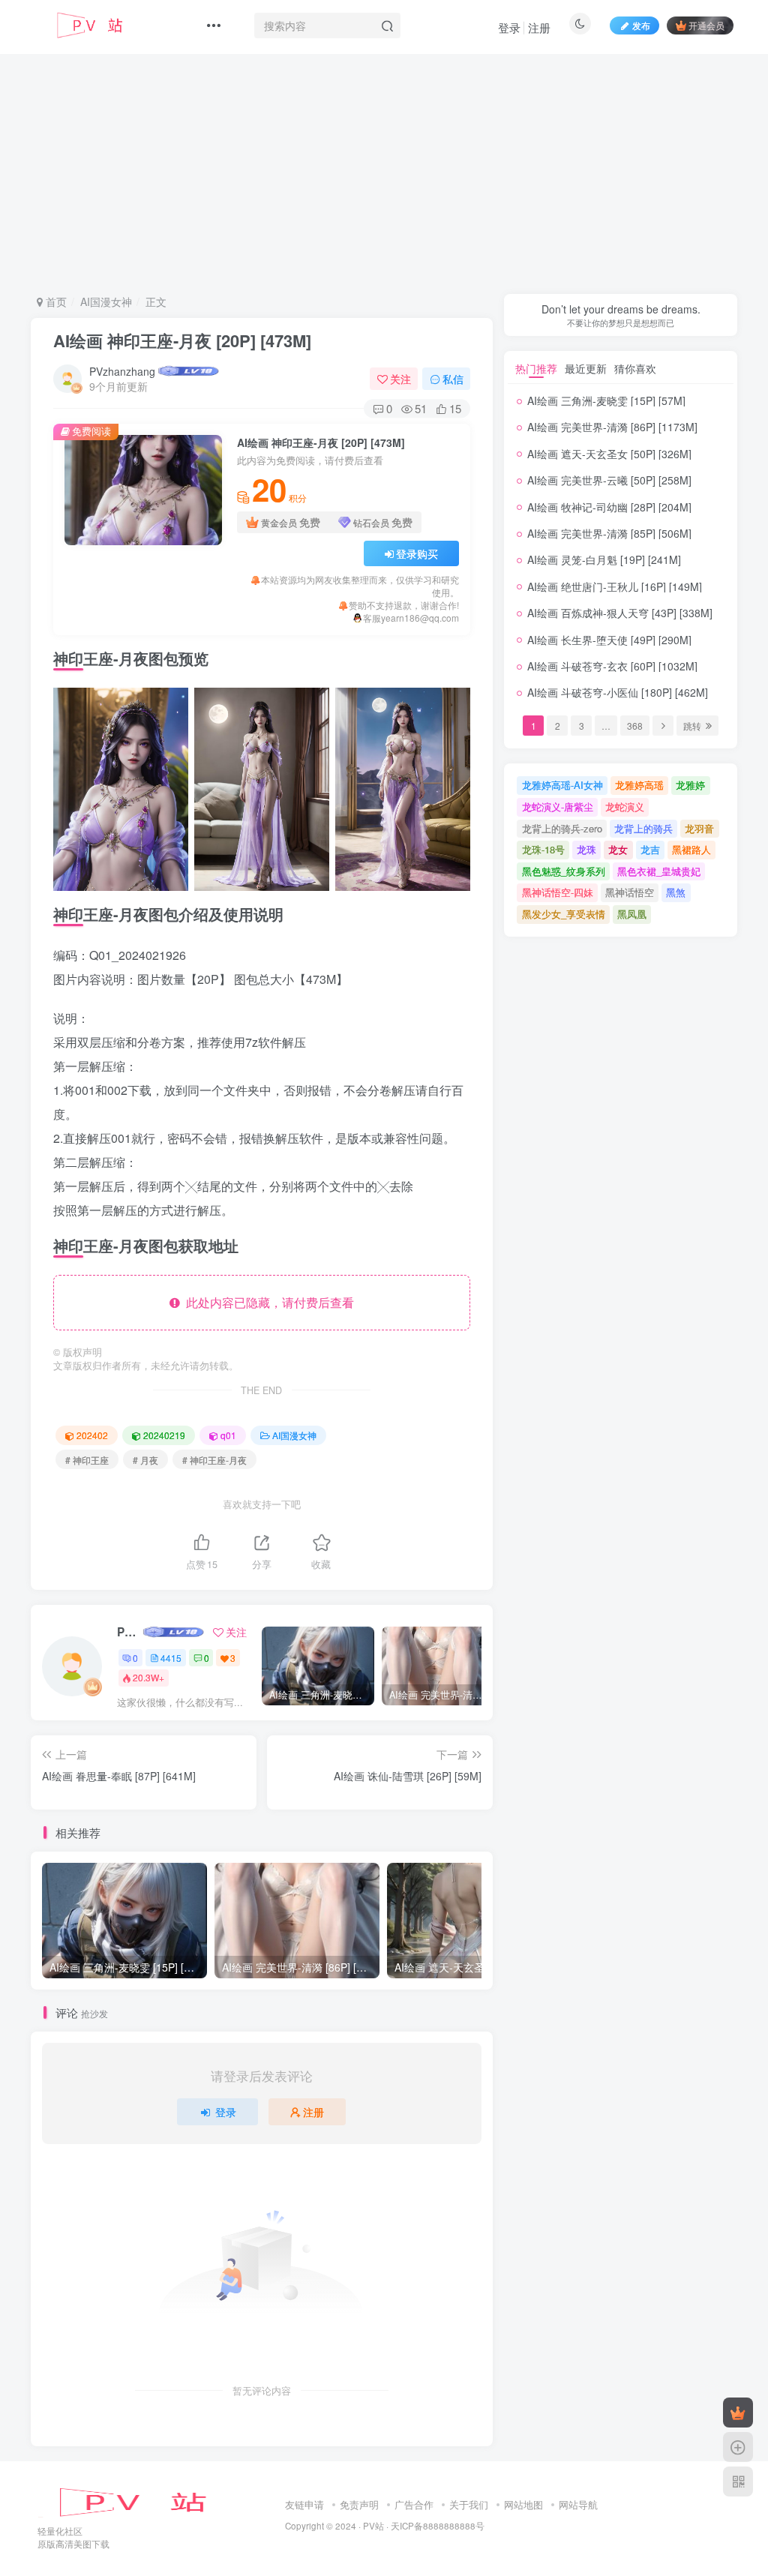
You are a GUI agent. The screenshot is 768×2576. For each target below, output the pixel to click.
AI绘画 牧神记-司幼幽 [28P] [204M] (609, 507)
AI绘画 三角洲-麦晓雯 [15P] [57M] (606, 400)
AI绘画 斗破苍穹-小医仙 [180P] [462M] (618, 692)
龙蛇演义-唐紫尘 (558, 807)
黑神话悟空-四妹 (558, 892)
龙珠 (586, 849)
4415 (171, 1658)
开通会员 (706, 25)
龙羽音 (699, 828)
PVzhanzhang (122, 371)
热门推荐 (536, 368)
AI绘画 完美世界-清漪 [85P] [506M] (609, 533)
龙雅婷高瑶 (639, 785)
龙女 (618, 849)
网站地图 (523, 2504)
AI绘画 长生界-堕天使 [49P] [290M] (609, 640)
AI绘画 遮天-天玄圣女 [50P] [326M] (609, 454)
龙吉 (650, 849)
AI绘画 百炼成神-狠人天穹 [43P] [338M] (620, 613)
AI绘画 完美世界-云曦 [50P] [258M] (609, 480)
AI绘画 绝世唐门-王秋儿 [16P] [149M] (615, 586)
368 (635, 726)
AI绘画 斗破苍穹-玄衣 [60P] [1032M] (612, 666)
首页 (55, 301)
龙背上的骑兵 (643, 828)
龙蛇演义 (625, 807)
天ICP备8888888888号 (438, 2526)
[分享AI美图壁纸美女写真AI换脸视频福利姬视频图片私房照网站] (146, 2501)
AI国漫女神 (106, 301)
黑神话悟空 (630, 892)
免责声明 (359, 2504)
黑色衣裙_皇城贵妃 (659, 871)
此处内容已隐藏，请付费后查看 (267, 1302)
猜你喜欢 (635, 368)
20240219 (164, 1435)
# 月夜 (145, 1460)
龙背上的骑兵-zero (562, 828)
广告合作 (414, 2504)
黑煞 (676, 892)
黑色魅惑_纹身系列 (564, 871)
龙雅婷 (690, 785)
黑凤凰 (632, 914)
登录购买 (417, 553)
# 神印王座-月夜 (214, 1460)
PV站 (373, 2526)
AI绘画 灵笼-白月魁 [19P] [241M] (604, 559)
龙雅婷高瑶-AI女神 (562, 785)
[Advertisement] (399, 171)
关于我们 (469, 2504)
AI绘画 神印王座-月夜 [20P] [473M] (182, 340)
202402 (92, 1435)
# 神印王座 (87, 1460)
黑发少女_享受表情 (564, 914)
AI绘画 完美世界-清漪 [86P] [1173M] (612, 427)
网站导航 (578, 2504)
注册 (539, 27)
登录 (509, 27)
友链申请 (304, 2504)
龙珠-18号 (543, 849)
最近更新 (586, 368)
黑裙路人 (691, 849)
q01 (228, 1435)
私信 (453, 379)
